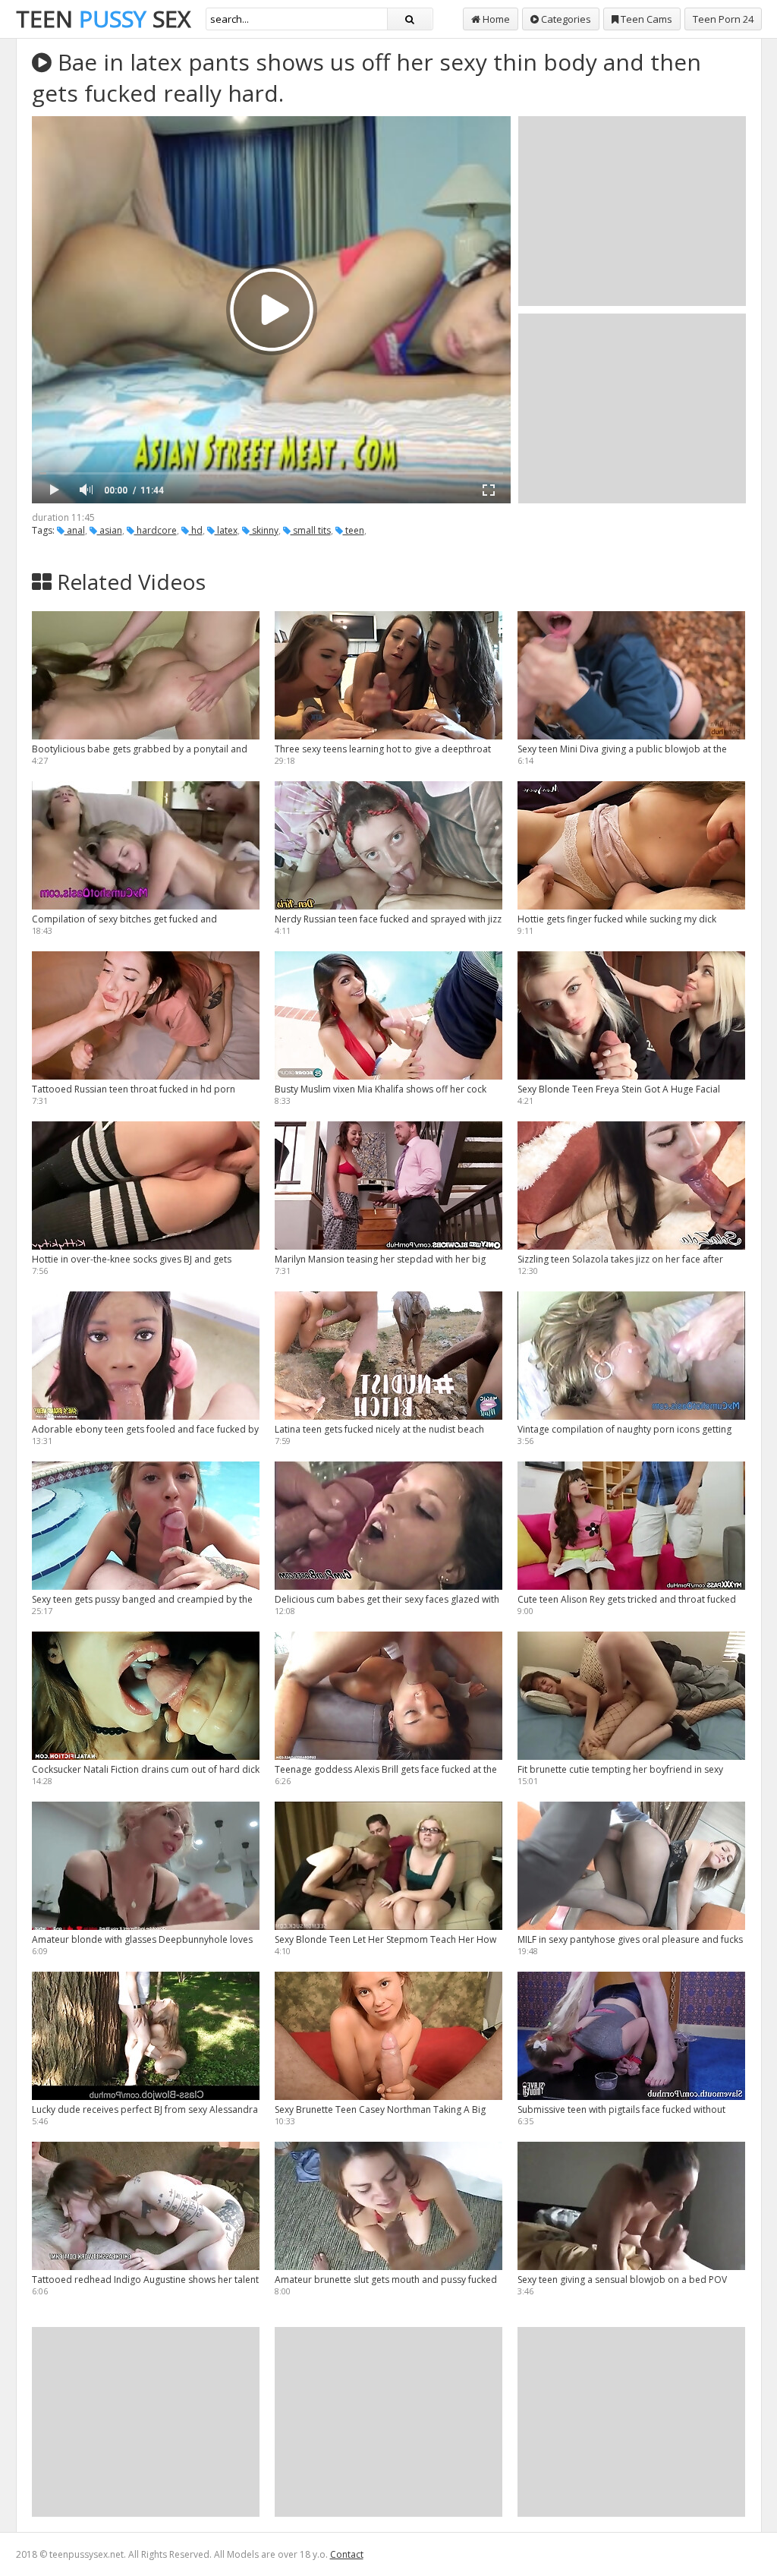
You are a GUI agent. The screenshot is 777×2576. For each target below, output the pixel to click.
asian (110, 530)
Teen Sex (103, 19)
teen (354, 530)
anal (75, 530)
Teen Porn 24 (723, 19)
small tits (311, 530)
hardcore (156, 530)
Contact (347, 2554)
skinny (264, 530)
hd (196, 530)
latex (226, 530)
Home (495, 19)
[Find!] (410, 19)
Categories (565, 19)
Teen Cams (645, 19)
